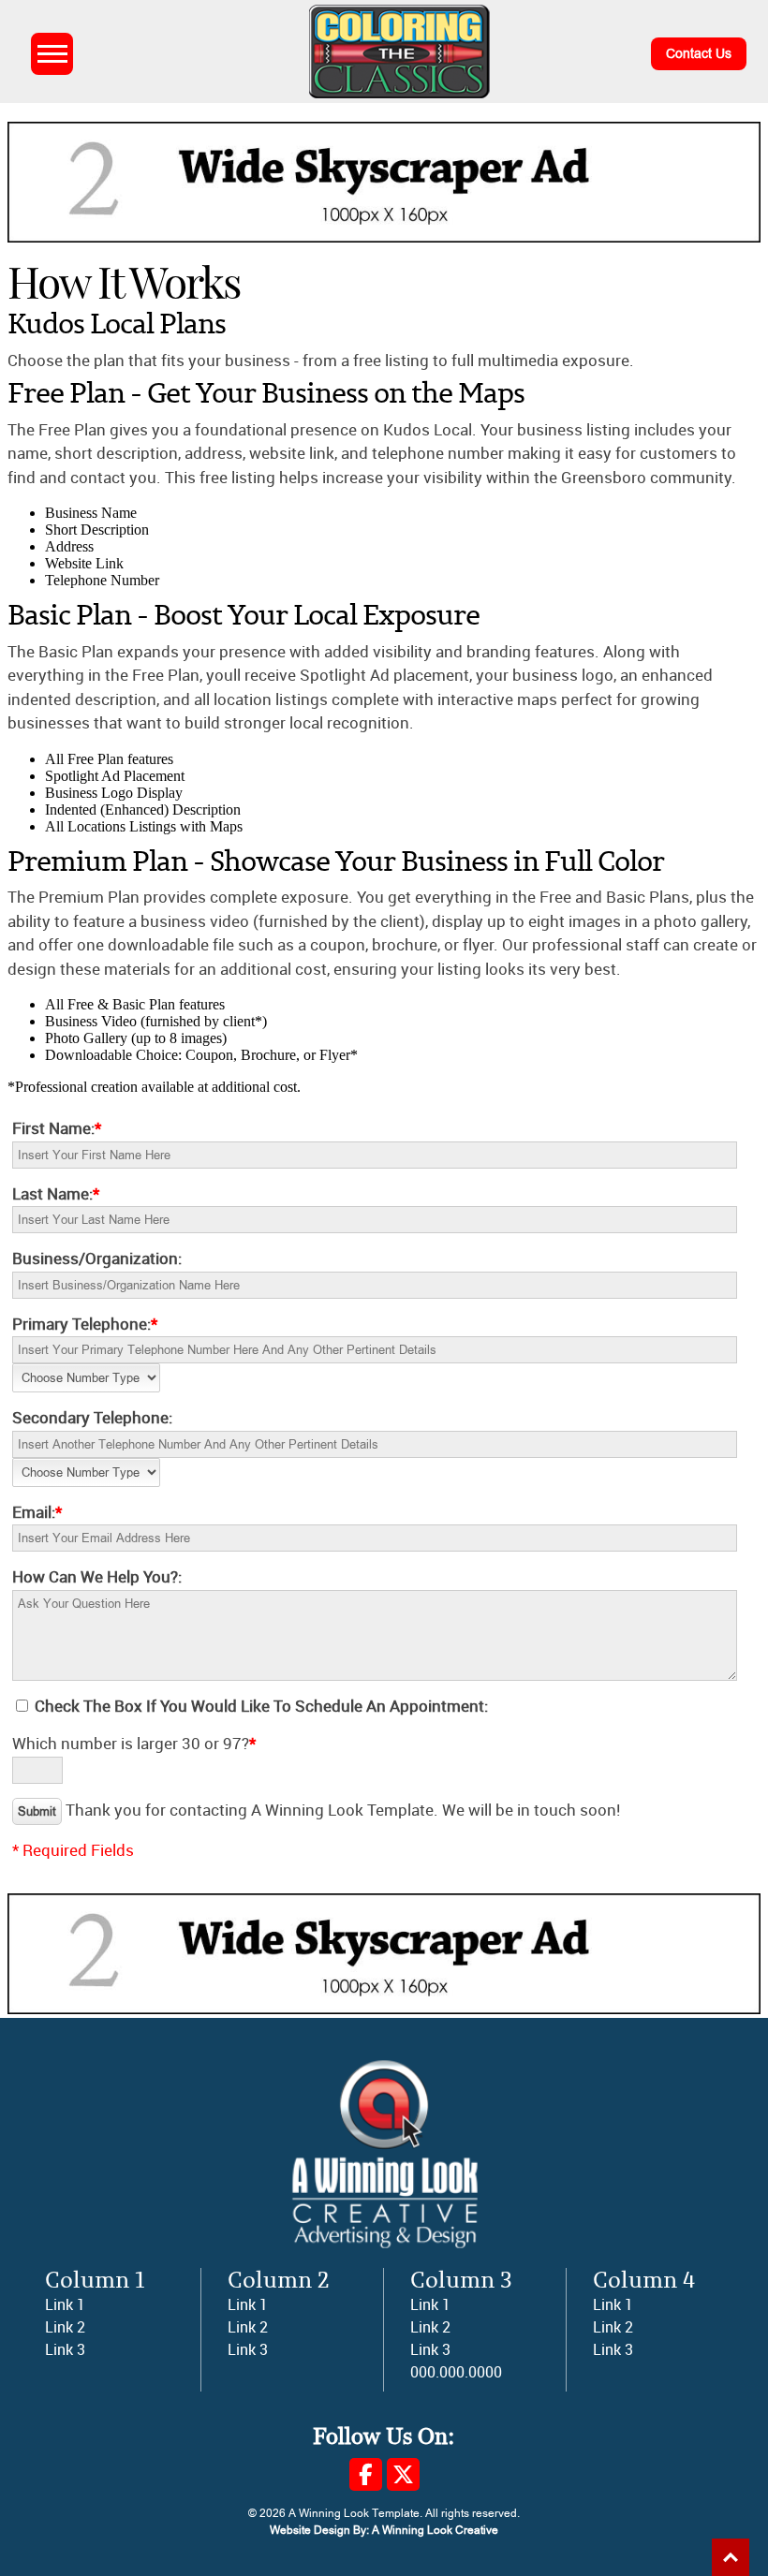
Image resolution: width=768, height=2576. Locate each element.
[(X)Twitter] (403, 2474)
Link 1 (65, 2305)
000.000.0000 (456, 2372)
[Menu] (52, 54)
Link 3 (65, 2350)
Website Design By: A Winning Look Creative (384, 2530)
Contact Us (699, 54)
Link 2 (65, 2327)
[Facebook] (366, 2474)
